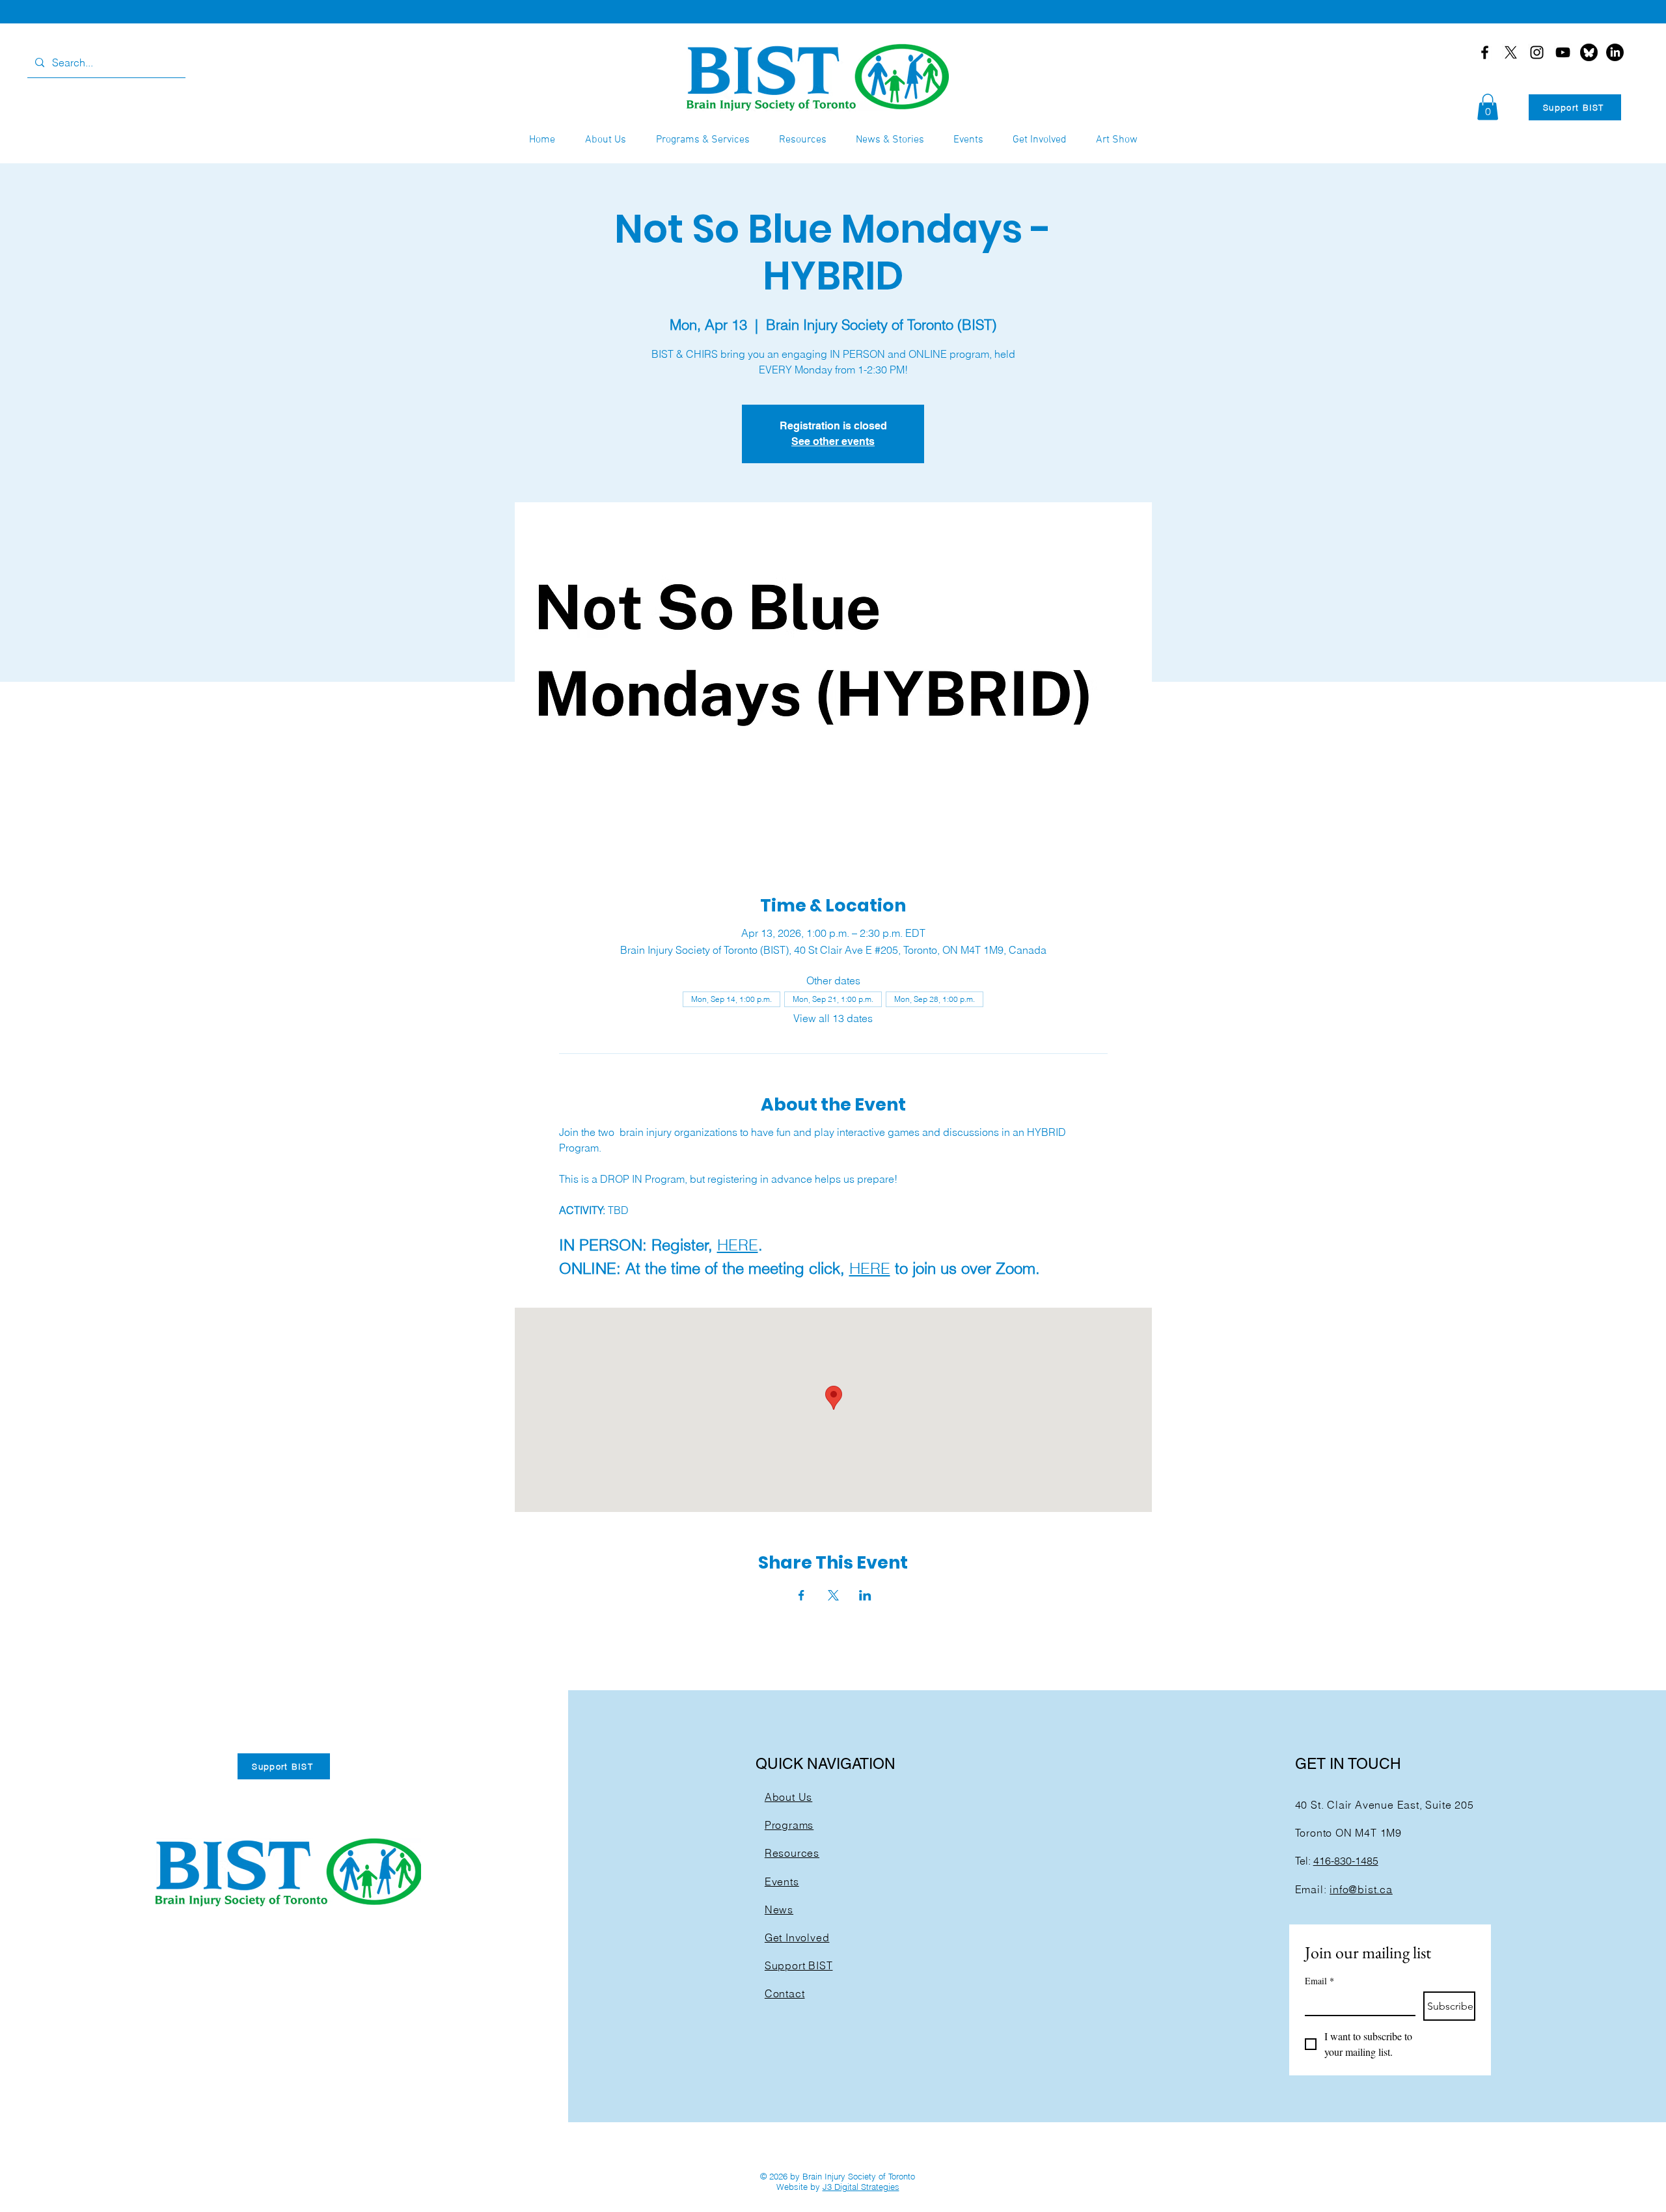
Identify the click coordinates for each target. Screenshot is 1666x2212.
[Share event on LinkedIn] (865, 1595)
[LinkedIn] (1615, 52)
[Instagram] (1537, 52)
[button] (1488, 107)
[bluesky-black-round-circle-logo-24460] (1589, 52)
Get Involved (797, 1937)
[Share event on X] (833, 1595)
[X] (1511, 52)
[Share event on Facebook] (801, 1595)
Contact (785, 1993)
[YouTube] (1563, 52)
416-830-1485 (1346, 1861)
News (779, 1909)
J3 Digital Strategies (861, 2187)
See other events (833, 441)
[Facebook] (1485, 52)
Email (1319, 1981)
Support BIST (799, 1965)
